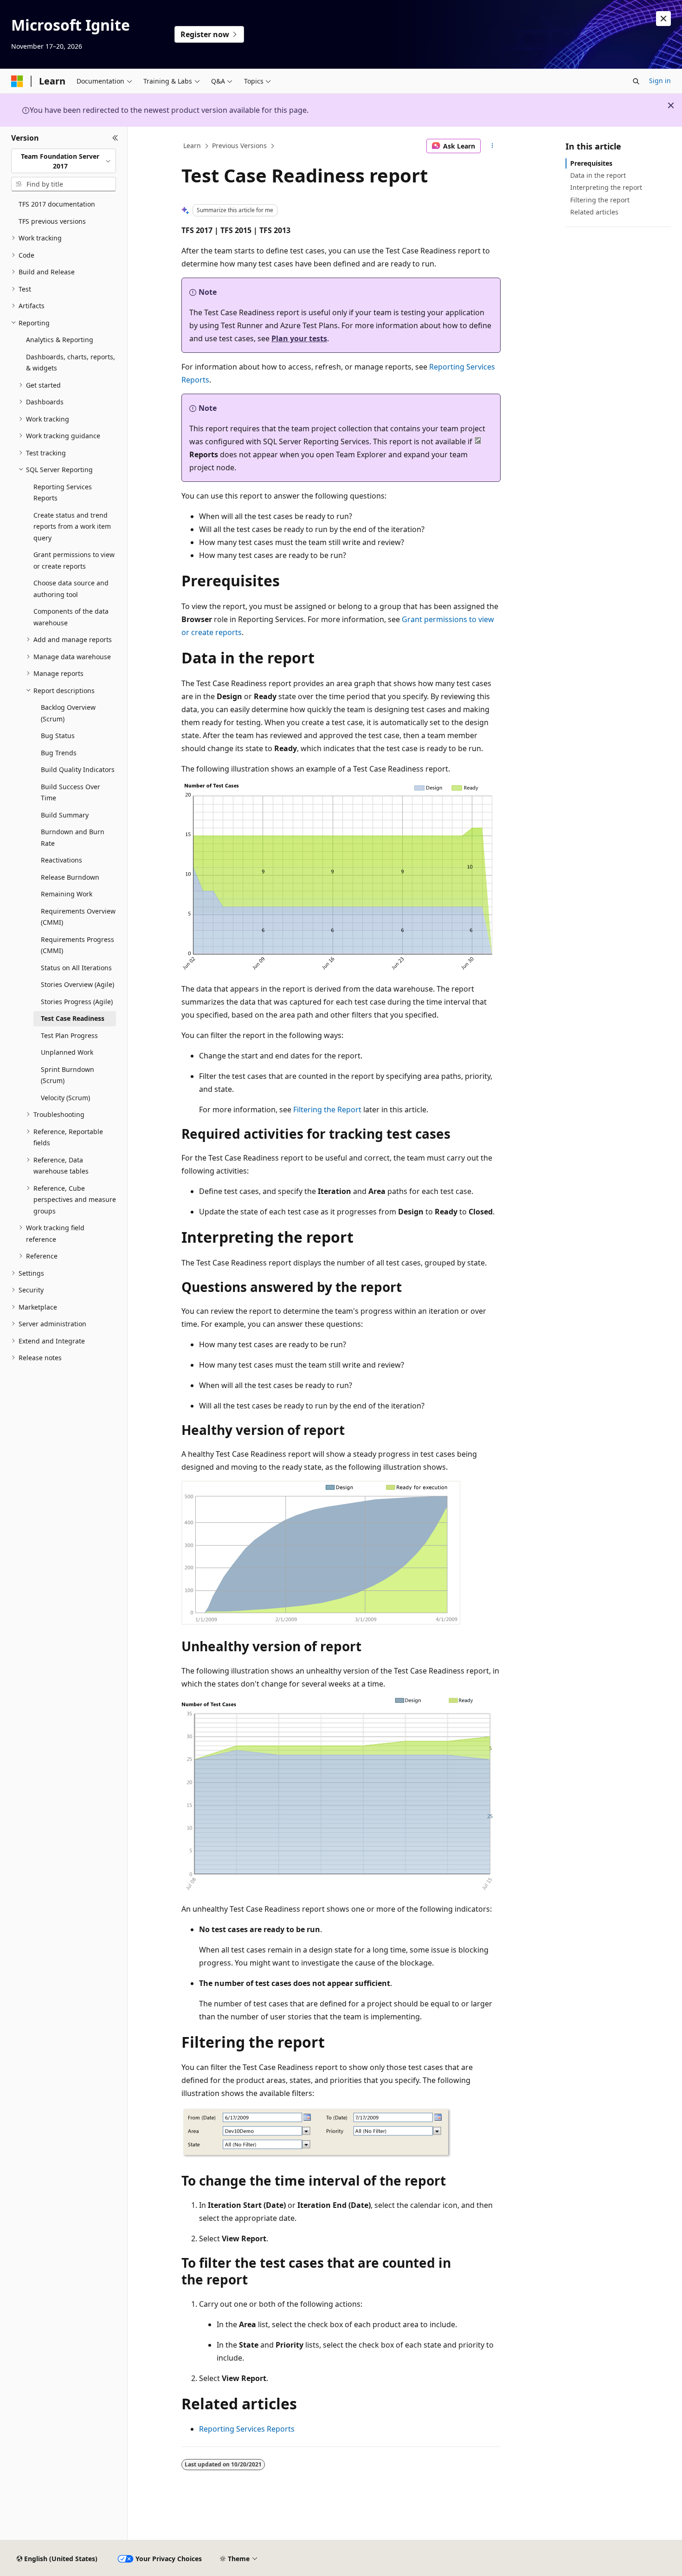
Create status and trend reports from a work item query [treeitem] (72, 526)
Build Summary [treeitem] (65, 815)
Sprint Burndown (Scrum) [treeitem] (68, 1075)
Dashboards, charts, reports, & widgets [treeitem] (71, 363)
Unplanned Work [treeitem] (67, 1052)
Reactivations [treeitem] (61, 860)
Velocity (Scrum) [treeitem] (65, 1098)
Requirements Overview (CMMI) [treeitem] (78, 917)
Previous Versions (239, 146)
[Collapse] (115, 138)
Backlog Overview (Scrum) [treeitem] (68, 713)
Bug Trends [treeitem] (59, 753)
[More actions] (492, 146)
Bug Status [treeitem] (58, 736)
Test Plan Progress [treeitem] (69, 1035)
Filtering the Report (327, 1110)
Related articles (594, 212)
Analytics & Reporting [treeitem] (60, 340)
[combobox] (64, 161)
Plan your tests (299, 338)
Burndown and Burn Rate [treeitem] (73, 837)
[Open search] (636, 81)
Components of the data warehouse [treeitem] (71, 617)
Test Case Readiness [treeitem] (73, 1018)
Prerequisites (591, 163)
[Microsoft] (17, 81)
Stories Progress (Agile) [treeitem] (77, 1002)
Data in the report (598, 175)
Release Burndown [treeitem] (70, 877)
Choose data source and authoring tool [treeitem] (71, 589)
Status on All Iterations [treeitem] (76, 968)
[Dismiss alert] (663, 19)
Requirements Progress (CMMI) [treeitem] (77, 945)
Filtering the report (600, 200)
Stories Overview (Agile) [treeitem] (77, 984)
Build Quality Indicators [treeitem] (78, 769)
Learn (192, 146)
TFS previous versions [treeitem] (52, 221)
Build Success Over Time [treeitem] (71, 792)
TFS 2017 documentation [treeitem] (57, 204)
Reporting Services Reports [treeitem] (63, 493)
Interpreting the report (606, 187)
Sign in (660, 81)
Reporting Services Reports (247, 2429)
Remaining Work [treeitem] (67, 894)
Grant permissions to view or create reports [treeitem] (74, 560)
